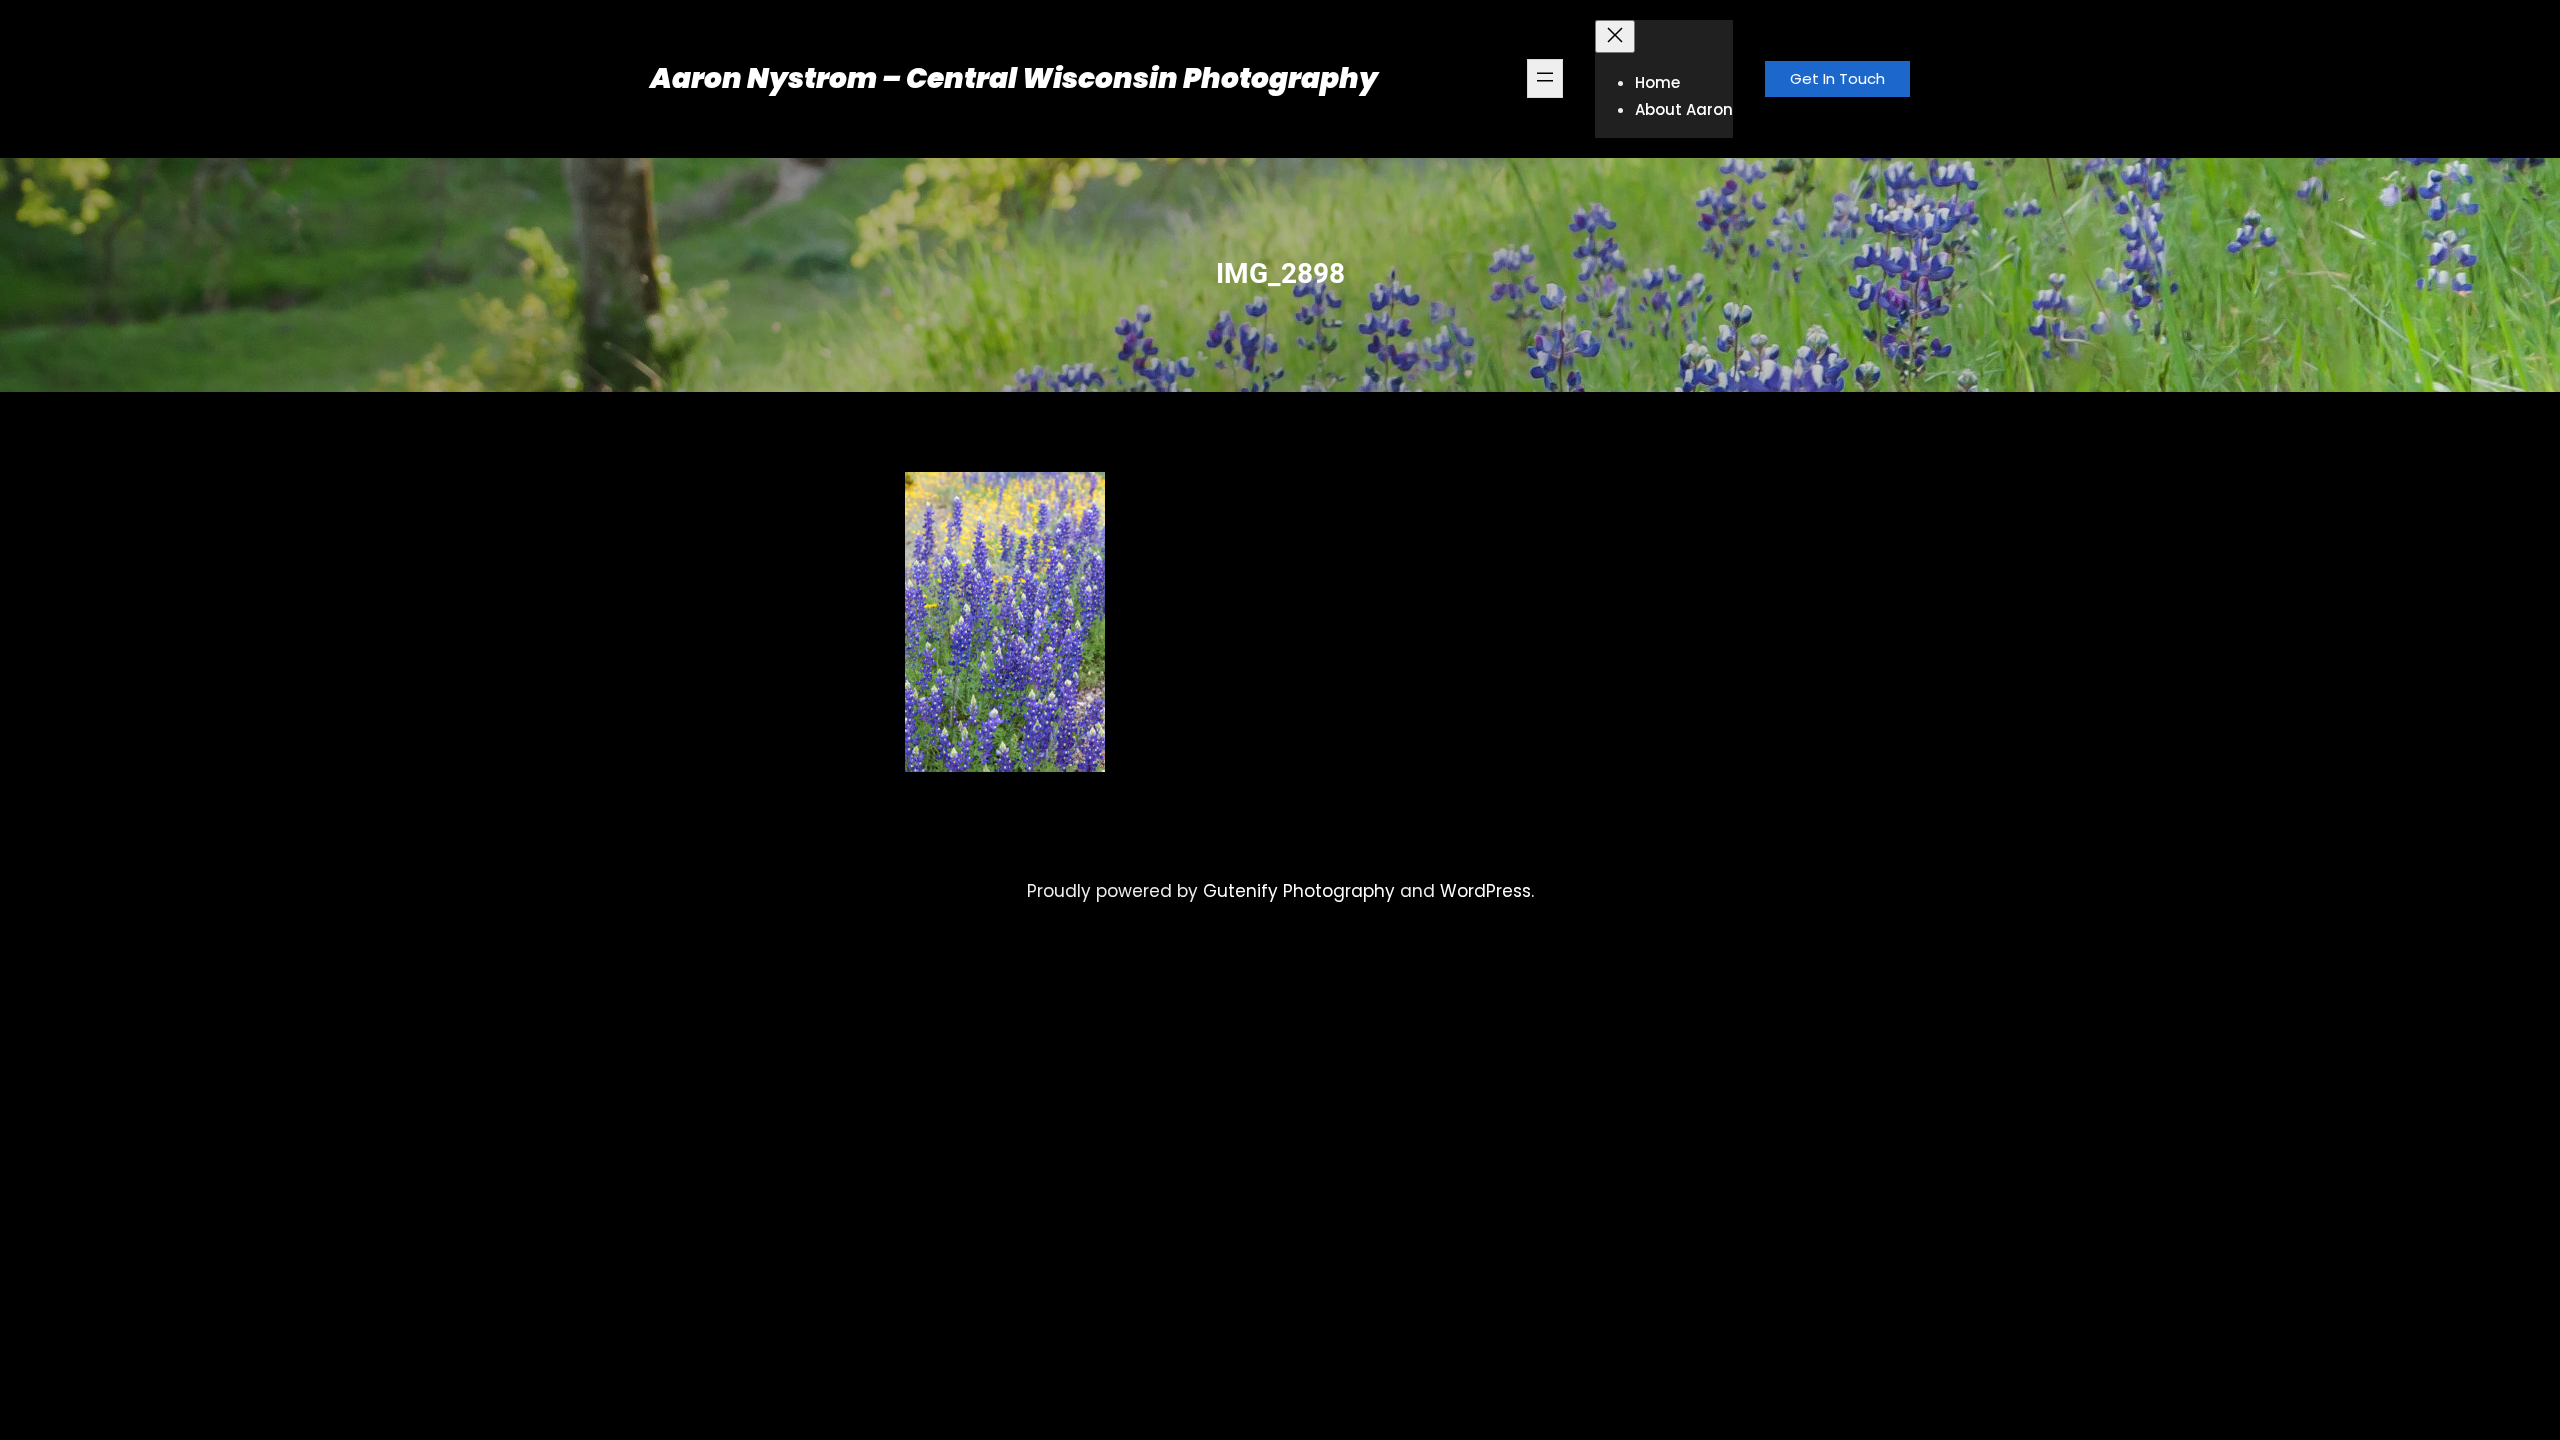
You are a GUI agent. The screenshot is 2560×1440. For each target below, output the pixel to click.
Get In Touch (1837, 78)
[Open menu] (1545, 78)
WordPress (1485, 891)
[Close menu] (1615, 36)
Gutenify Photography (1299, 891)
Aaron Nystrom (763, 78)
